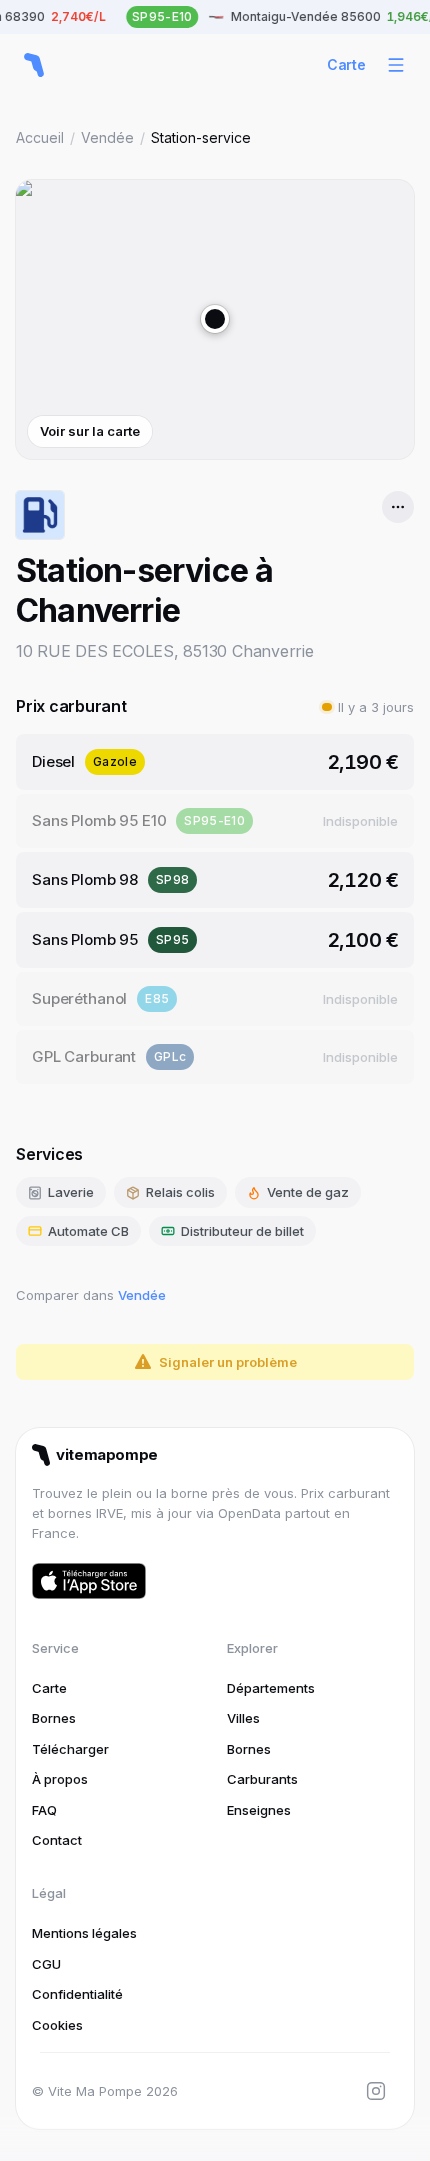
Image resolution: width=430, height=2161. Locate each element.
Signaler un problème (228, 1362)
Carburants (262, 1779)
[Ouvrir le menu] (396, 65)
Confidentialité (77, 1994)
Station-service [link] (201, 137)
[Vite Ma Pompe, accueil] (34, 65)
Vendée (107, 137)
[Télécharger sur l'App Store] (89, 1581)
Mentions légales (84, 1933)
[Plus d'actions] (398, 507)
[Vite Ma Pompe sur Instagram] (376, 2091)
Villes (243, 1718)
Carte (346, 64)
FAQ (44, 1810)
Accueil (40, 137)
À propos (60, 1779)
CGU (46, 1964)
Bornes (54, 1718)
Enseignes (259, 1810)
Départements (271, 1688)
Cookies (57, 2025)
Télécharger (70, 1749)
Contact (57, 1840)
